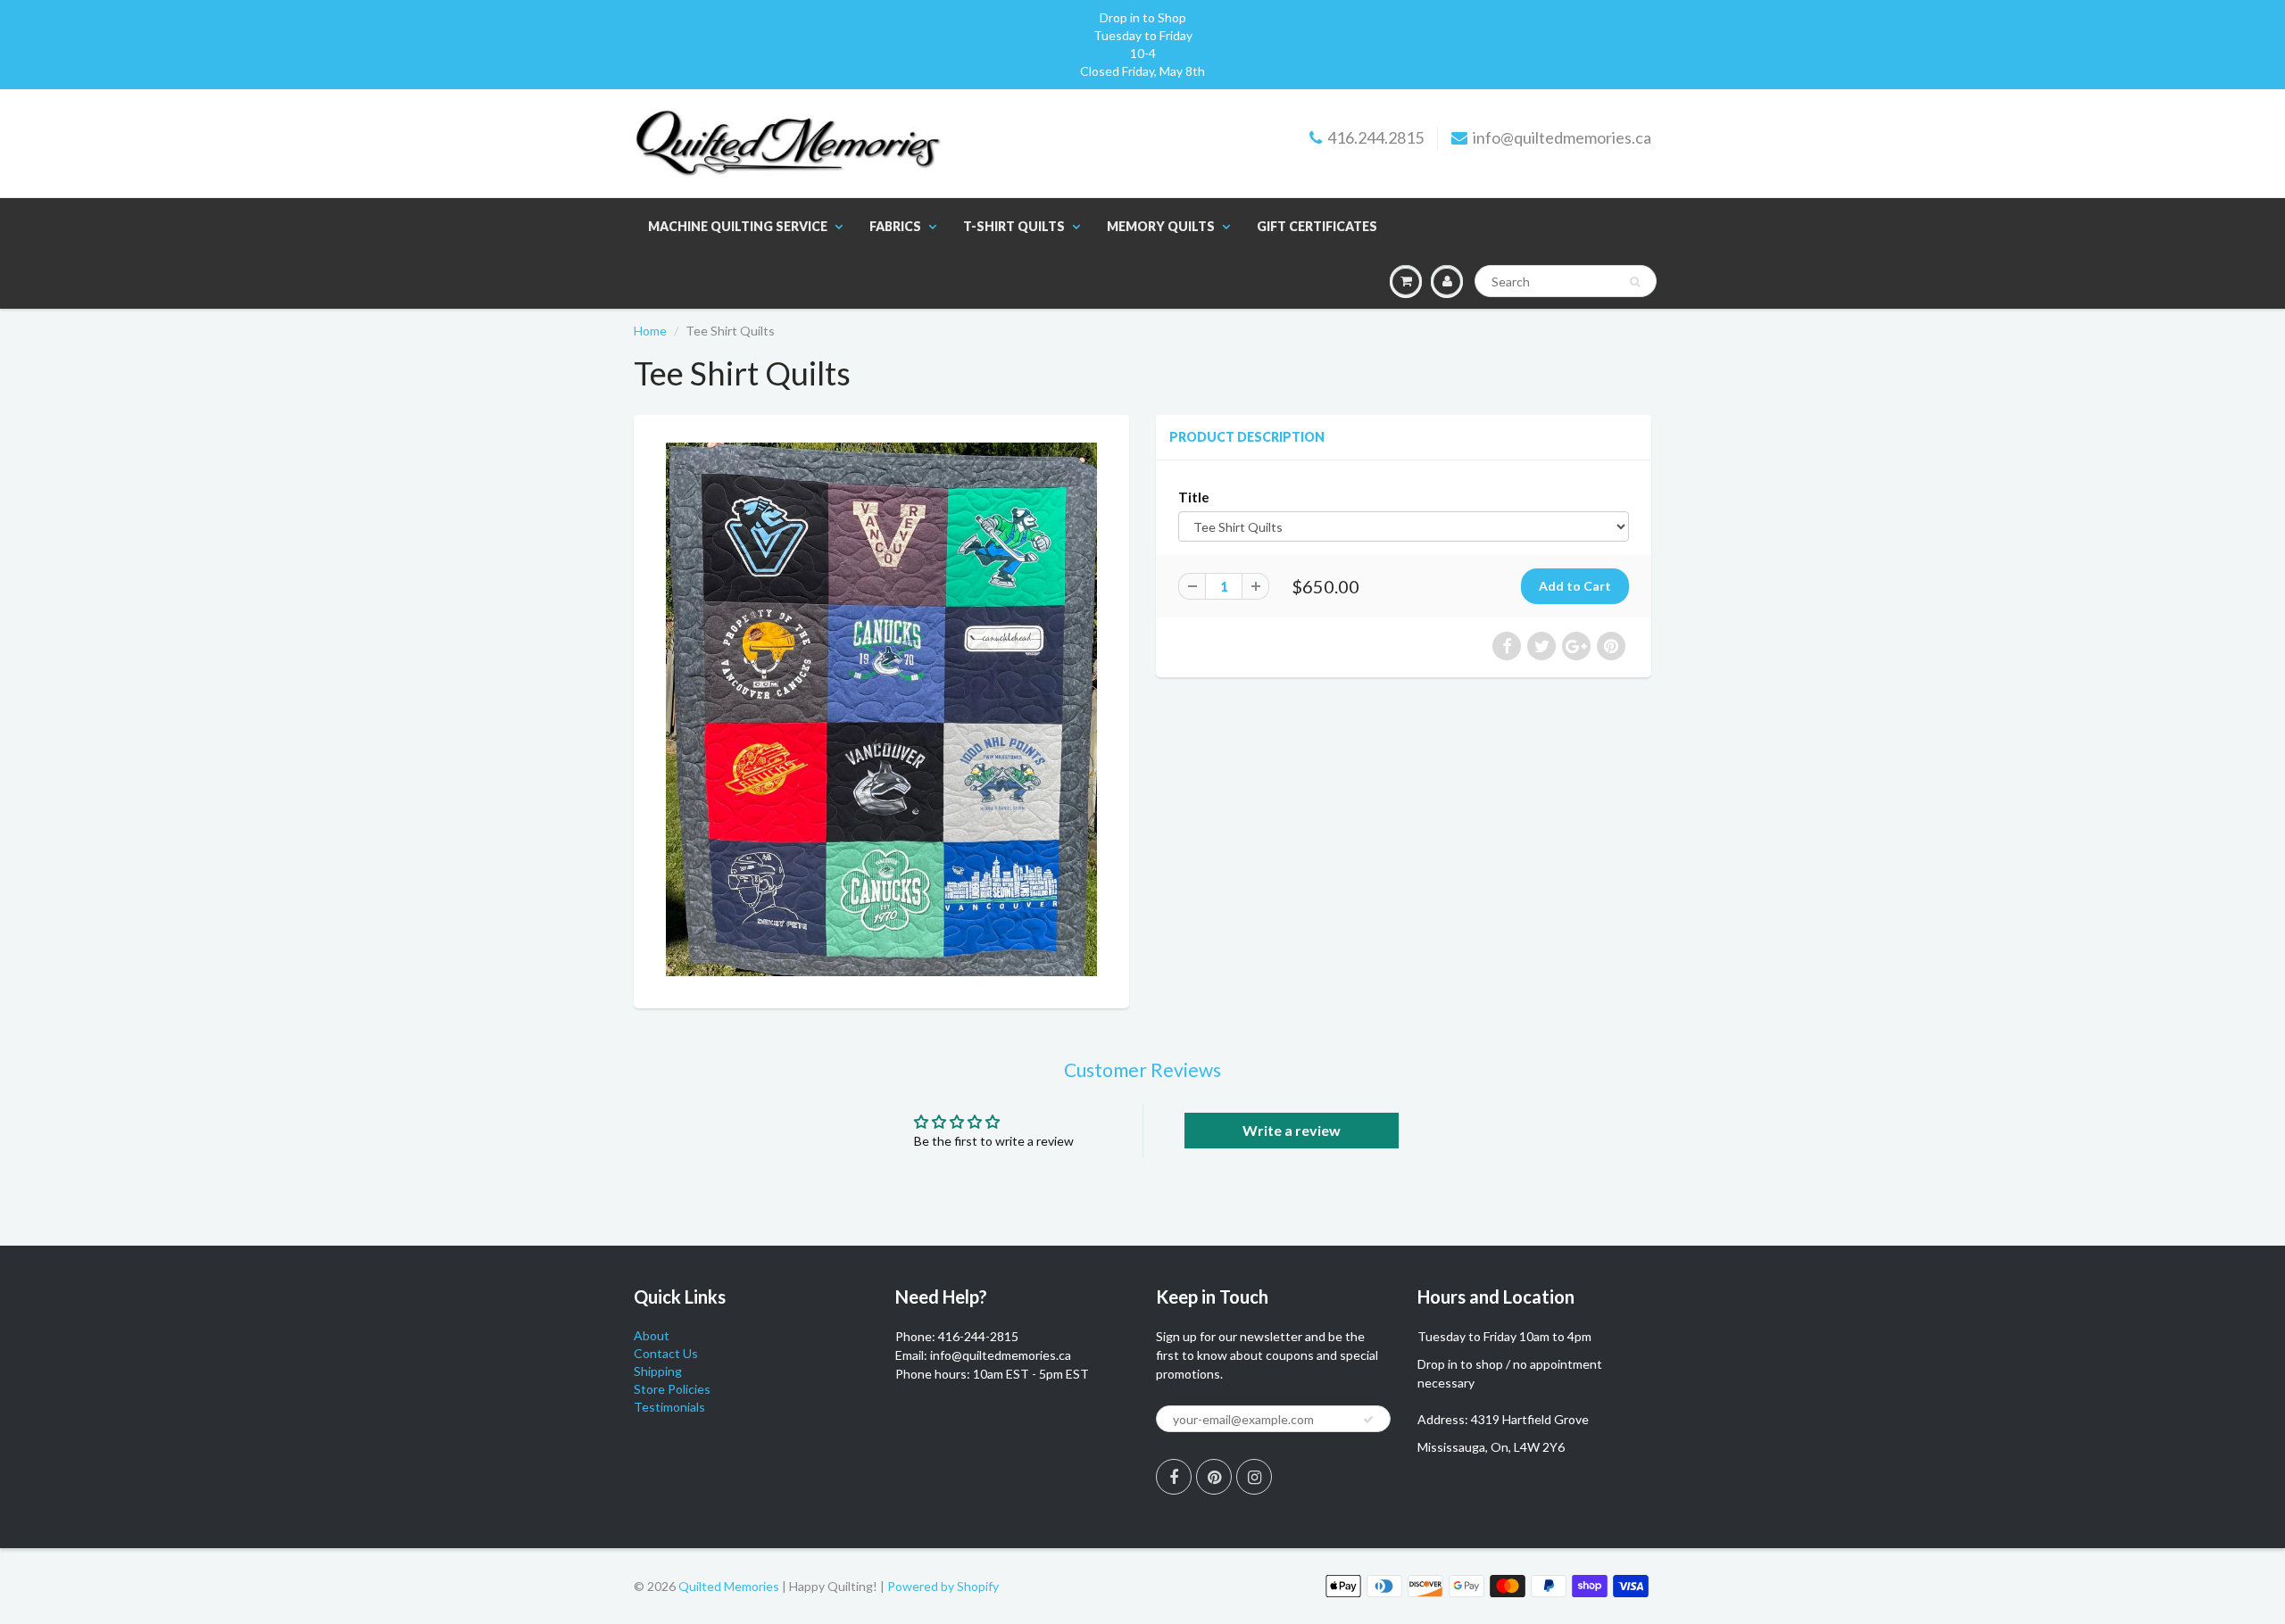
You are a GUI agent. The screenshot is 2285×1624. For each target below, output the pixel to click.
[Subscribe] (1368, 1420)
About (652, 1335)
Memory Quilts (1161, 226)
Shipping (658, 1371)
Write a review (1292, 1130)
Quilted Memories (729, 1586)
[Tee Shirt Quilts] (881, 709)
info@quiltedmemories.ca (1562, 137)
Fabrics (895, 226)
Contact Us (666, 1353)
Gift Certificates (1317, 226)
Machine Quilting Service (738, 226)
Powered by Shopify (943, 1586)
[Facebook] (1174, 1477)
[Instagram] (1254, 1477)
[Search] (1635, 282)
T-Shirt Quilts (1014, 226)
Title (1194, 497)
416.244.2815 (1375, 137)
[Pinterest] (1214, 1477)
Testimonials (669, 1407)
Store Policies (672, 1389)
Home (650, 331)
